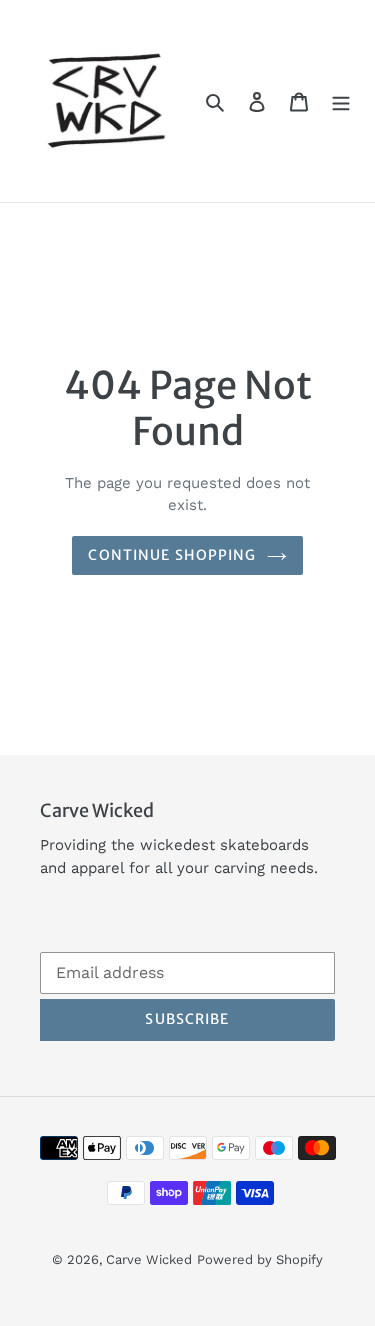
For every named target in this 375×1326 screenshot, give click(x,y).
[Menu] (341, 101)
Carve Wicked (149, 1259)
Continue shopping (172, 555)
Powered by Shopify (260, 1259)
